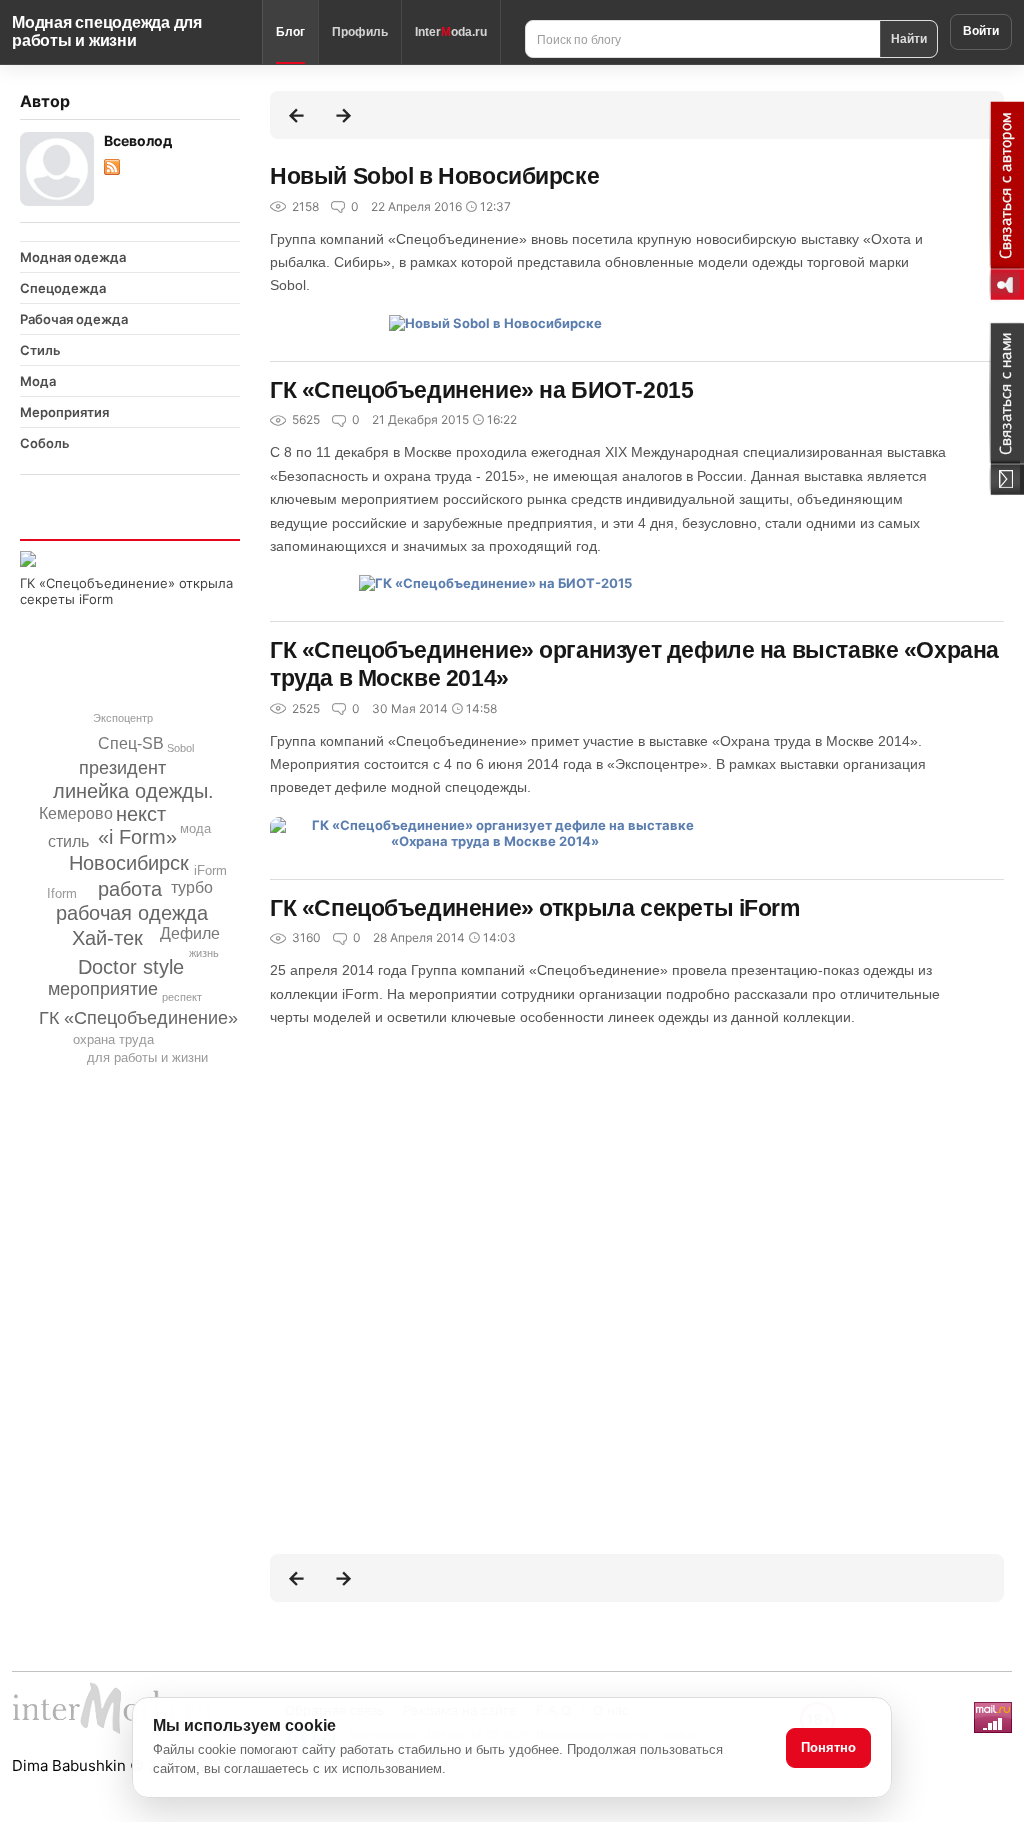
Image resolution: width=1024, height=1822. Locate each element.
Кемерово (76, 813)
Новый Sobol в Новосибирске (434, 176)
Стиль (40, 350)
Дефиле (190, 933)
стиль (68, 841)
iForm (210, 870)
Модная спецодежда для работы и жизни (107, 31)
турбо (192, 887)
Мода (38, 381)
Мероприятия (64, 412)
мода (195, 828)
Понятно (828, 1747)
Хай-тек (107, 938)
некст (141, 814)
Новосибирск (129, 863)
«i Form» (137, 837)
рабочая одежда (132, 913)
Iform (62, 893)
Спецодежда (63, 288)
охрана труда (113, 1039)
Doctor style (131, 967)
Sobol (180, 748)
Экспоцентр (123, 718)
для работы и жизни (147, 1057)
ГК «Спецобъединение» (138, 1018)
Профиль (360, 32)
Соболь (45, 443)
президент (122, 768)
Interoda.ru (451, 32)
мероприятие (103, 989)
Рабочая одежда (74, 319)
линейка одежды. (133, 791)
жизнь (204, 953)
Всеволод (138, 140)
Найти (909, 38)
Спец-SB (131, 743)
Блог (290, 32)
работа (130, 889)
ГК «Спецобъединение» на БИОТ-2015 (481, 390)
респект (182, 997)
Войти (981, 31)
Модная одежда (73, 257)
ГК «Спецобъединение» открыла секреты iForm (535, 908)
